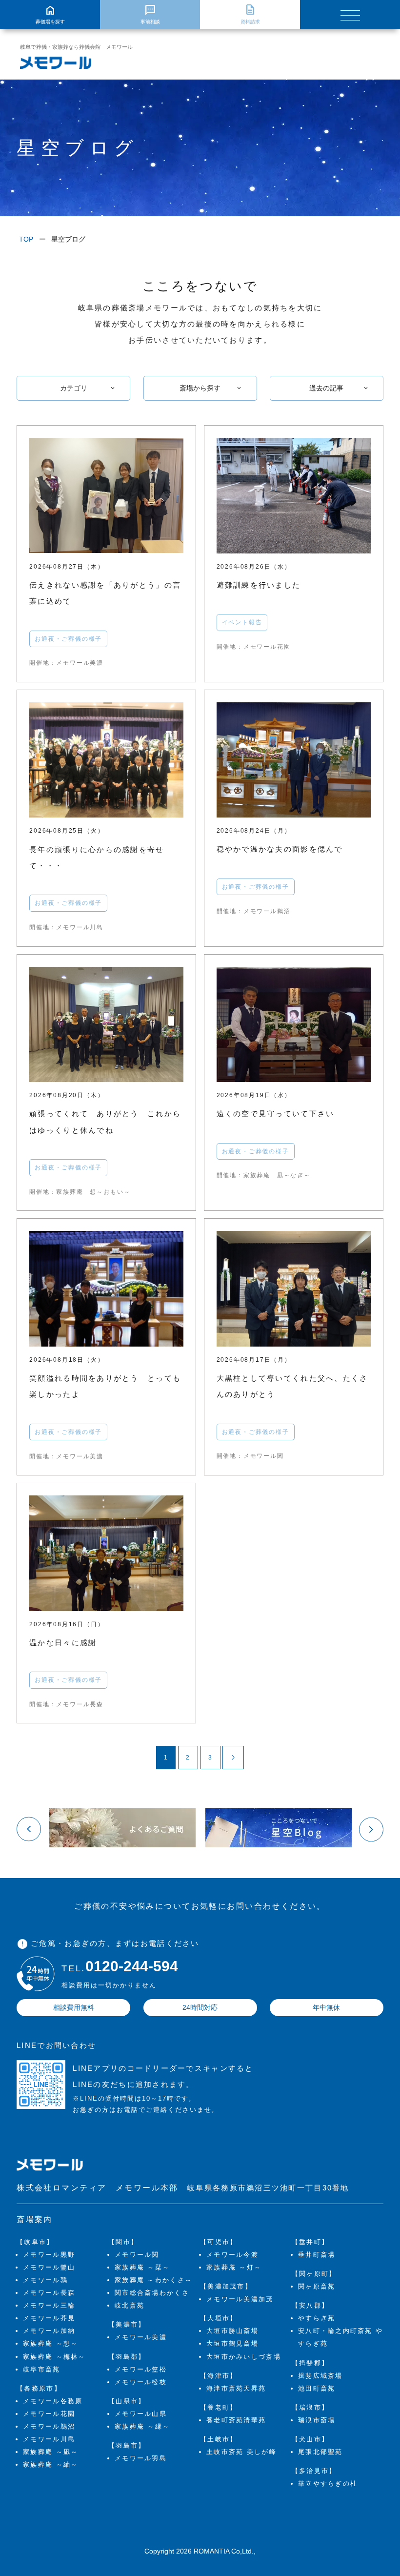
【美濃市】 (127, 2324)
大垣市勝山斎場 (232, 2331)
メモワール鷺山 (49, 2267)
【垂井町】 (310, 2242)
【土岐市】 (219, 2439)
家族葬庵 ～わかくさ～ (153, 2280)
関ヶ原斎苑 (317, 2286)
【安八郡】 (310, 2305)
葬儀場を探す (50, 14)
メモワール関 (137, 2255)
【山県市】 (127, 2401)
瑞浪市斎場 (317, 2420)
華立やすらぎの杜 (328, 2484)
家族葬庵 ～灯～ (234, 2267)
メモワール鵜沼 (49, 2426)
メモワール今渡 (232, 2255)
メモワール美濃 (141, 2337)
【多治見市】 (314, 2471)
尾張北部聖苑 (320, 2452)
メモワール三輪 (49, 2305)
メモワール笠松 (141, 2369)
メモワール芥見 (49, 2318)
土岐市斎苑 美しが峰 (241, 2452)
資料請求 (250, 14)
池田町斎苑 (317, 2388)
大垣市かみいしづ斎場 (244, 2357)
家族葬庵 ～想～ (50, 2343)
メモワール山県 (141, 2414)
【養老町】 (219, 2407)
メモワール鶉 (45, 2280)
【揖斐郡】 (310, 2363)
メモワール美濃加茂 (240, 2299)
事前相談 (150, 14)
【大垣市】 (219, 2318)
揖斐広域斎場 (320, 2376)
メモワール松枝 (141, 2382)
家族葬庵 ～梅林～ (54, 2357)
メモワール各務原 (53, 2401)
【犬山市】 (310, 2439)
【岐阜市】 (35, 2242)
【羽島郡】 (127, 2357)
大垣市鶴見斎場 (232, 2343)
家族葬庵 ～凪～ (50, 2452)
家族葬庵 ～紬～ (50, 2464)
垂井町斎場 (317, 2255)
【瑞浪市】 (310, 2407)
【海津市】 (219, 2376)
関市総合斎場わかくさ (152, 2293)
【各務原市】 (39, 2388)
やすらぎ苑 (317, 2318)
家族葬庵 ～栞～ (142, 2267)
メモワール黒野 (49, 2255)
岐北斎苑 (130, 2305)
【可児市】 (219, 2242)
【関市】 (123, 2242)
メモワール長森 (49, 2293)
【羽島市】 (127, 2445)
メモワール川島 (49, 2439)
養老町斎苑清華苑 (236, 2420)
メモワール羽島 (141, 2458)
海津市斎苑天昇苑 (236, 2388)
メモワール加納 (49, 2331)
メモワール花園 (49, 2414)
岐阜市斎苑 (41, 2369)
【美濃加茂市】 (226, 2286)
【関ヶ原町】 (314, 2274)
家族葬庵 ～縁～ (142, 2426)
